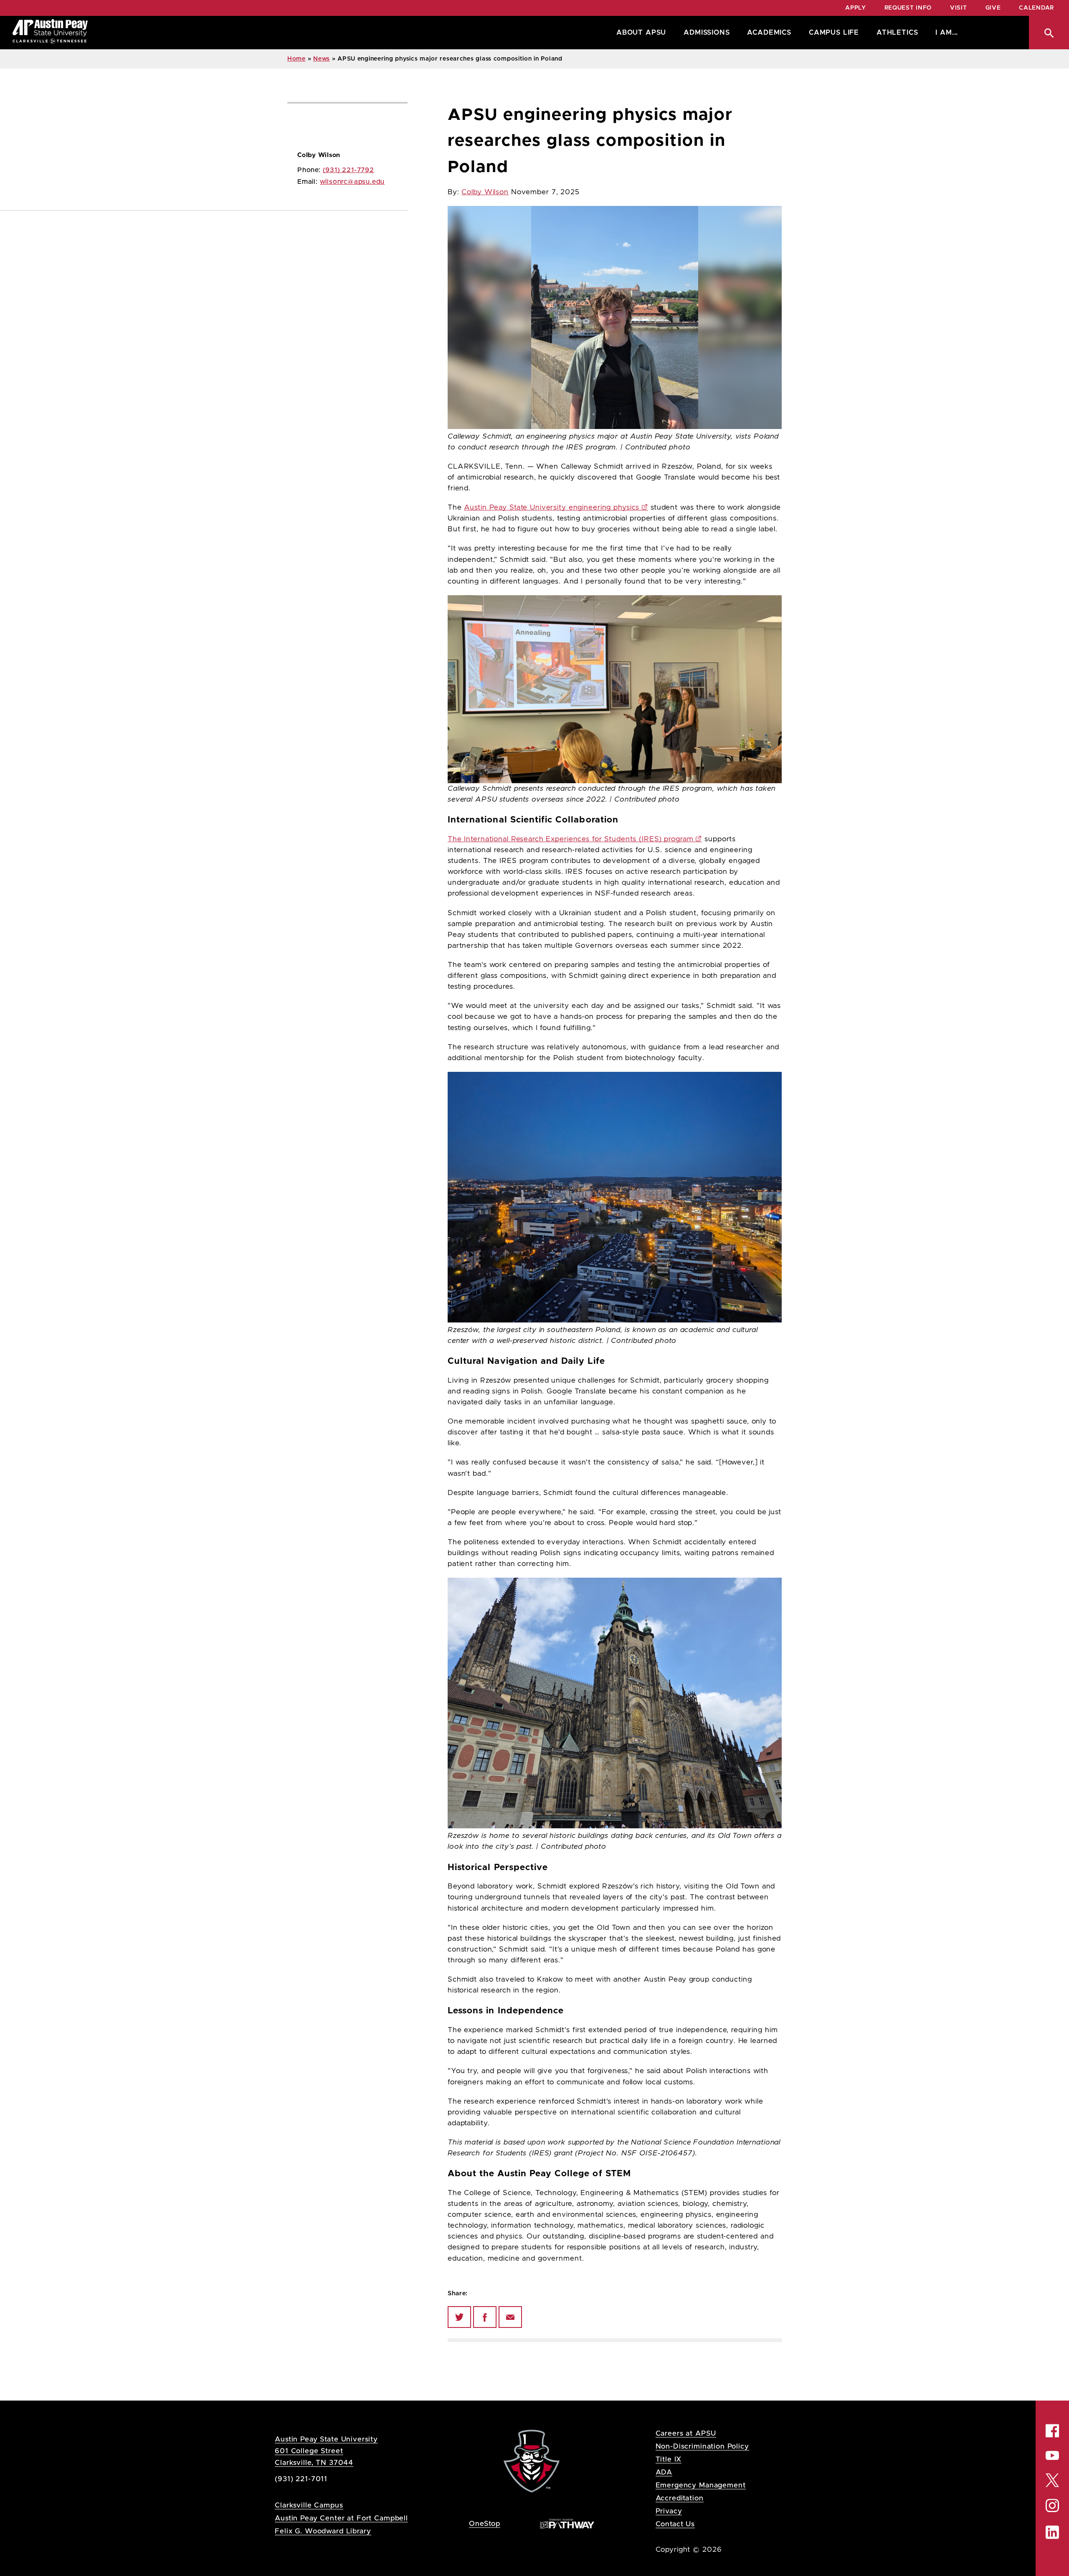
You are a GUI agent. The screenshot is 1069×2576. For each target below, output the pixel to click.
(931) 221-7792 (348, 170)
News (322, 59)
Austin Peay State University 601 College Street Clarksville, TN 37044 (326, 2451)
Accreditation (680, 2498)
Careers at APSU (686, 2433)
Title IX (669, 2459)
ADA (664, 2472)
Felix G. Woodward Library (323, 2531)
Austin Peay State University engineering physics (552, 508)
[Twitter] (459, 2317)
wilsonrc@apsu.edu (352, 182)
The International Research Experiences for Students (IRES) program (570, 839)
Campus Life (834, 33)
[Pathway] (567, 2523)
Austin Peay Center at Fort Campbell (341, 2518)
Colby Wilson (485, 192)
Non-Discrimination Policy (702, 2446)
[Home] (50, 33)
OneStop (485, 2524)
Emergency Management (701, 2485)
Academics (769, 33)
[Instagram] (1052, 2506)
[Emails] (510, 2317)
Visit (959, 8)
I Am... (947, 33)
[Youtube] (1052, 2455)
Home (296, 59)
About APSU (641, 33)
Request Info (908, 8)
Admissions (707, 33)
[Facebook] (485, 2317)
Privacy (669, 2511)
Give (993, 8)
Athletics (897, 33)
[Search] (1049, 33)
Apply (856, 8)
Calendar (1036, 8)
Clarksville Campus (309, 2505)
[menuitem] (639, 33)
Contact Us (675, 2524)
